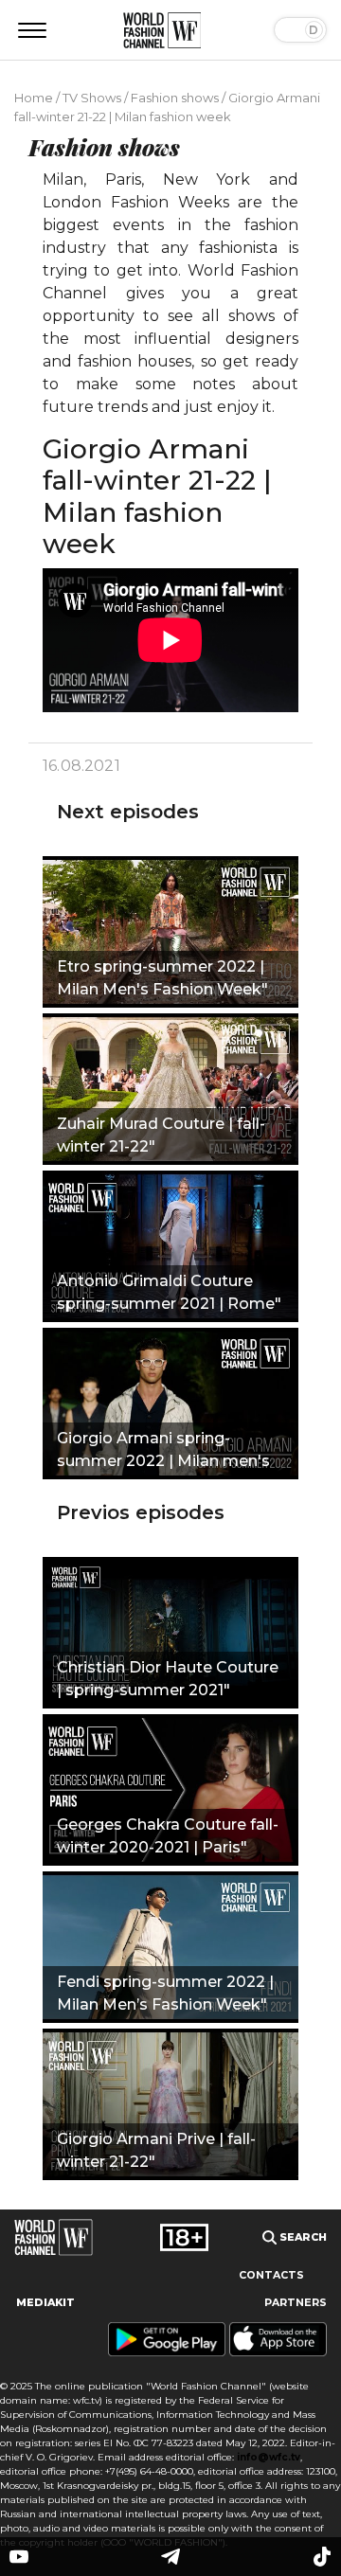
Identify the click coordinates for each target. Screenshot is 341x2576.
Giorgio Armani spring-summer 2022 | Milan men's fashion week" (163, 1452)
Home (34, 98)
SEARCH (302, 2237)
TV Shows (92, 98)
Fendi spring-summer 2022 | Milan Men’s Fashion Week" (165, 1993)
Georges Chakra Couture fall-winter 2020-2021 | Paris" (168, 1836)
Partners (296, 2303)
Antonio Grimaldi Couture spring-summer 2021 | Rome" (169, 1292)
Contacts (271, 2275)
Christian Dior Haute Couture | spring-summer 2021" (168, 1679)
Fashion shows (175, 98)
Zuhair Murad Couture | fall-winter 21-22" (161, 1135)
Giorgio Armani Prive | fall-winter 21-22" (156, 2150)
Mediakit (45, 2303)
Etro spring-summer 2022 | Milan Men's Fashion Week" (162, 978)
